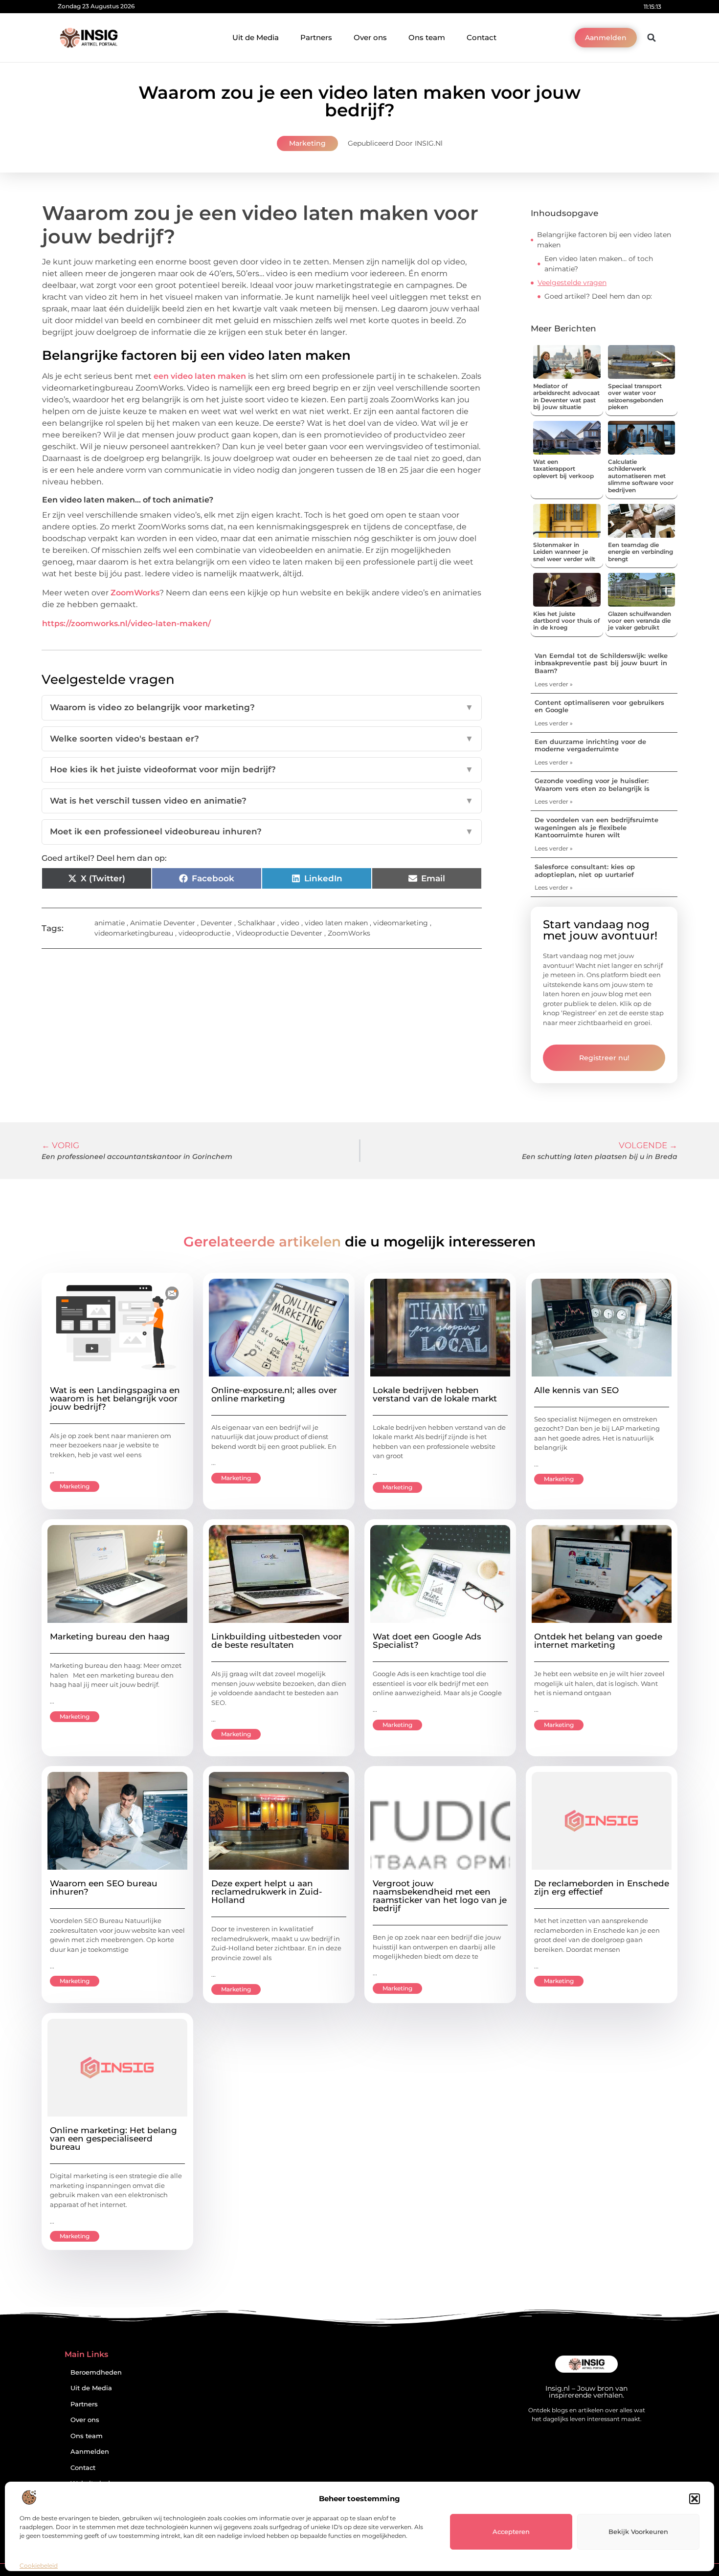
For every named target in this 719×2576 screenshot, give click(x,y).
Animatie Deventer (163, 923)
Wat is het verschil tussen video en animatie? (262, 801)
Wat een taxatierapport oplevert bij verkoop (563, 469)
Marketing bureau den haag (110, 1637)
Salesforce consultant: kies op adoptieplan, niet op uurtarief (585, 871)
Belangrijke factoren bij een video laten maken (604, 240)
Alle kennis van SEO (576, 1390)
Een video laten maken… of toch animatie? (599, 264)
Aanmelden (90, 2452)
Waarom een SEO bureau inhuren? (104, 1888)
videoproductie (204, 933)
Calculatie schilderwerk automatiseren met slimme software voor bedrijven (641, 476)
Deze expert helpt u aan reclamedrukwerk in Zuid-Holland (267, 1892)
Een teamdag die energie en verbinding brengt (640, 552)
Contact (482, 37)
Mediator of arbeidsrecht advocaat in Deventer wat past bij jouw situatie (566, 396)
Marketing (307, 143)
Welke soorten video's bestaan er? (262, 739)
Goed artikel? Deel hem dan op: (598, 296)
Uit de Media (256, 37)
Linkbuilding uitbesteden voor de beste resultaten (277, 1641)
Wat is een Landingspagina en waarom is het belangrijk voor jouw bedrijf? (115, 1398)
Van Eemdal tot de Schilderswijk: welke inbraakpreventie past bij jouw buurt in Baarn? (601, 663)
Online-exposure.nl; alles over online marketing (274, 1394)
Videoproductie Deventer (279, 933)
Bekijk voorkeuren (638, 2532)
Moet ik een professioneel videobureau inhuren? (262, 831)
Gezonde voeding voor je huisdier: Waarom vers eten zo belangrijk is (592, 785)
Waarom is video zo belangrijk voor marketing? (262, 707)
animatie (110, 923)
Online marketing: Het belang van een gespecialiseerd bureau (113, 2139)
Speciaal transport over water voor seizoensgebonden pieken (636, 396)
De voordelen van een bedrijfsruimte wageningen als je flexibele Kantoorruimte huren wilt (596, 827)
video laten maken (336, 923)
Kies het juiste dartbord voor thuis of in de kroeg (566, 621)
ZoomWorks (135, 593)
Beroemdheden (96, 2372)
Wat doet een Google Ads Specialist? (427, 1641)
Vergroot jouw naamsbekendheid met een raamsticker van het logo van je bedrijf (440, 1896)
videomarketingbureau (134, 933)
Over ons (370, 37)
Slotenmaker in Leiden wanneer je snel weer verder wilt (564, 552)
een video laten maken (200, 376)
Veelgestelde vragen (572, 283)
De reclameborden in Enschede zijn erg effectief (602, 1888)
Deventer (216, 923)
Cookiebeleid (39, 2565)
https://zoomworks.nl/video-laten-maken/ (126, 623)
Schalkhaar (257, 923)
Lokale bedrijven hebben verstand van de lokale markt (435, 1394)
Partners (316, 37)
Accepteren (511, 2532)
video (290, 923)
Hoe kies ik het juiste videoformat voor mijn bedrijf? (262, 769)
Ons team (427, 37)
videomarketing (401, 923)
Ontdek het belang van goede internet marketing (598, 1641)
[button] (695, 2499)
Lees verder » (554, 684)
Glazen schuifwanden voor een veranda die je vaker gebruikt (640, 621)
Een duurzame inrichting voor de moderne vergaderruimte (590, 745)
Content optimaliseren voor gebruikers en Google (599, 706)
